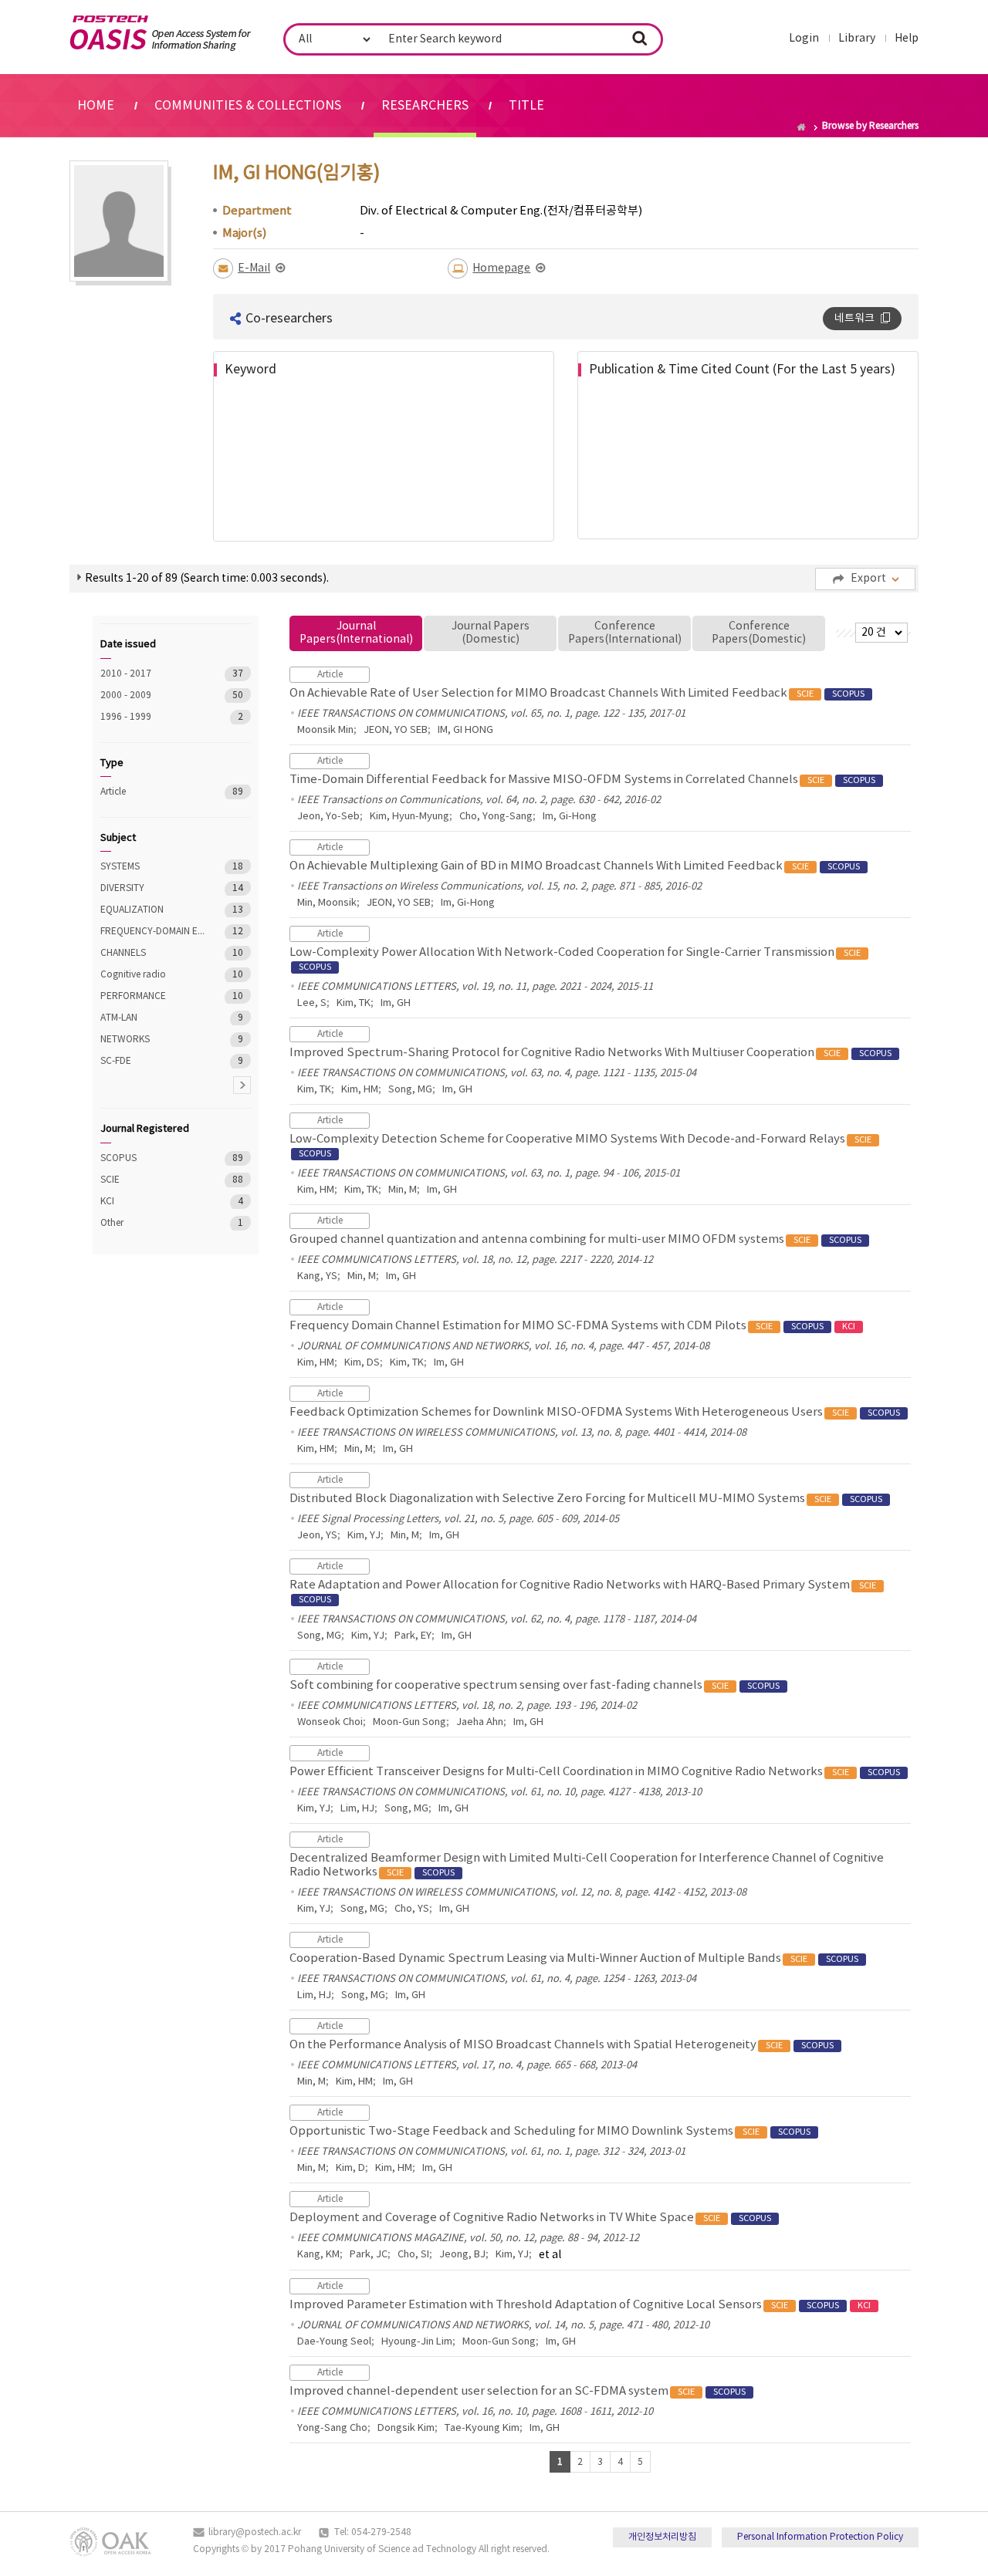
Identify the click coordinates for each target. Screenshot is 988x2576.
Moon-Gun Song (409, 1722)
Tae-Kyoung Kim (482, 2428)
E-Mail (254, 268)
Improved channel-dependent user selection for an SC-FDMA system (518, 2391)
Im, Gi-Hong (570, 817)
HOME (96, 106)
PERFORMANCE (154, 996)
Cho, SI (413, 2255)
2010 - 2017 (154, 674)
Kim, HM (360, 1090)
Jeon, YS (317, 1536)
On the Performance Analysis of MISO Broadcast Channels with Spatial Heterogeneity (562, 2045)
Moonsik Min (325, 730)
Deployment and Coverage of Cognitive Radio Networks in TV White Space (530, 2218)
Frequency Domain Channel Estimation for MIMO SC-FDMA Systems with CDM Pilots (572, 1326)
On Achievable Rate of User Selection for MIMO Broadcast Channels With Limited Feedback (577, 693)
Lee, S (312, 1003)
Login (804, 39)
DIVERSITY (154, 888)
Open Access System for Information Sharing (160, 33)
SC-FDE (154, 1061)
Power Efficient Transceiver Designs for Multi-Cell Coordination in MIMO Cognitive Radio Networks (595, 1772)
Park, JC (369, 2255)
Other (154, 1223)
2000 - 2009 (154, 695)
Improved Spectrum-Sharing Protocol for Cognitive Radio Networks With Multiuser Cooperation (590, 1053)
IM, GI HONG (465, 730)
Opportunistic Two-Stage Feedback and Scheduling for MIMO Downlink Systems (550, 2131)
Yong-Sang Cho (332, 2428)
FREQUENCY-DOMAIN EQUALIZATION (154, 932)
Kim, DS (362, 1363)
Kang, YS (317, 1276)
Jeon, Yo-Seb (328, 817)
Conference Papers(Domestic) (759, 633)
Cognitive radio (154, 975)
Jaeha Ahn (480, 1722)
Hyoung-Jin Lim (417, 2342)
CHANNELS (154, 953)
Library (857, 39)
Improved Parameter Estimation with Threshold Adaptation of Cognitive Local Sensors (580, 2305)
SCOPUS (154, 1158)
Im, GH (396, 1003)
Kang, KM (318, 2255)
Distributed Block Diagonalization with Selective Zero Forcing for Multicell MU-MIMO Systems (586, 1499)
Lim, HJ (357, 1809)
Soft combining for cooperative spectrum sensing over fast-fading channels (535, 1685)
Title (526, 106)
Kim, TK (354, 1003)
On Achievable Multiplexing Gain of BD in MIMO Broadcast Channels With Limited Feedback (575, 866)
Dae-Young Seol (334, 2342)
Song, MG (410, 1090)
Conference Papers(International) (625, 633)
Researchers (425, 106)
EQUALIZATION (154, 910)
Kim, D (350, 2168)
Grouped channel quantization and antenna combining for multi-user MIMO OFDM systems (575, 1239)
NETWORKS (154, 1040)
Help (907, 39)
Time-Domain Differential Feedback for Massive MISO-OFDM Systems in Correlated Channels (582, 780)
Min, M (403, 1190)
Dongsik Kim (406, 2428)
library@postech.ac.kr (255, 2532)
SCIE (154, 1180)
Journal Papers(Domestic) (491, 633)
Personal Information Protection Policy (820, 2537)
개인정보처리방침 (662, 2537)
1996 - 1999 (154, 717)
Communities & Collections (248, 106)
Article (154, 792)
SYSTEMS (154, 867)
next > (242, 1085)
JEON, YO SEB (396, 730)
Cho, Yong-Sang (496, 817)
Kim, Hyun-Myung (409, 817)
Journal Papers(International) (356, 633)
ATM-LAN (154, 1018)
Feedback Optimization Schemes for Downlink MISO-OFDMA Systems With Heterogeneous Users (595, 1412)
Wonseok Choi (330, 1722)
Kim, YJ (364, 1536)
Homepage (501, 268)
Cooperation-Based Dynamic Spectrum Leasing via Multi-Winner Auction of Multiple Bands (574, 1958)
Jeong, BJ (462, 2255)
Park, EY (413, 1636)
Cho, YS (412, 1909)
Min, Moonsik (327, 903)
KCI (154, 1202)
